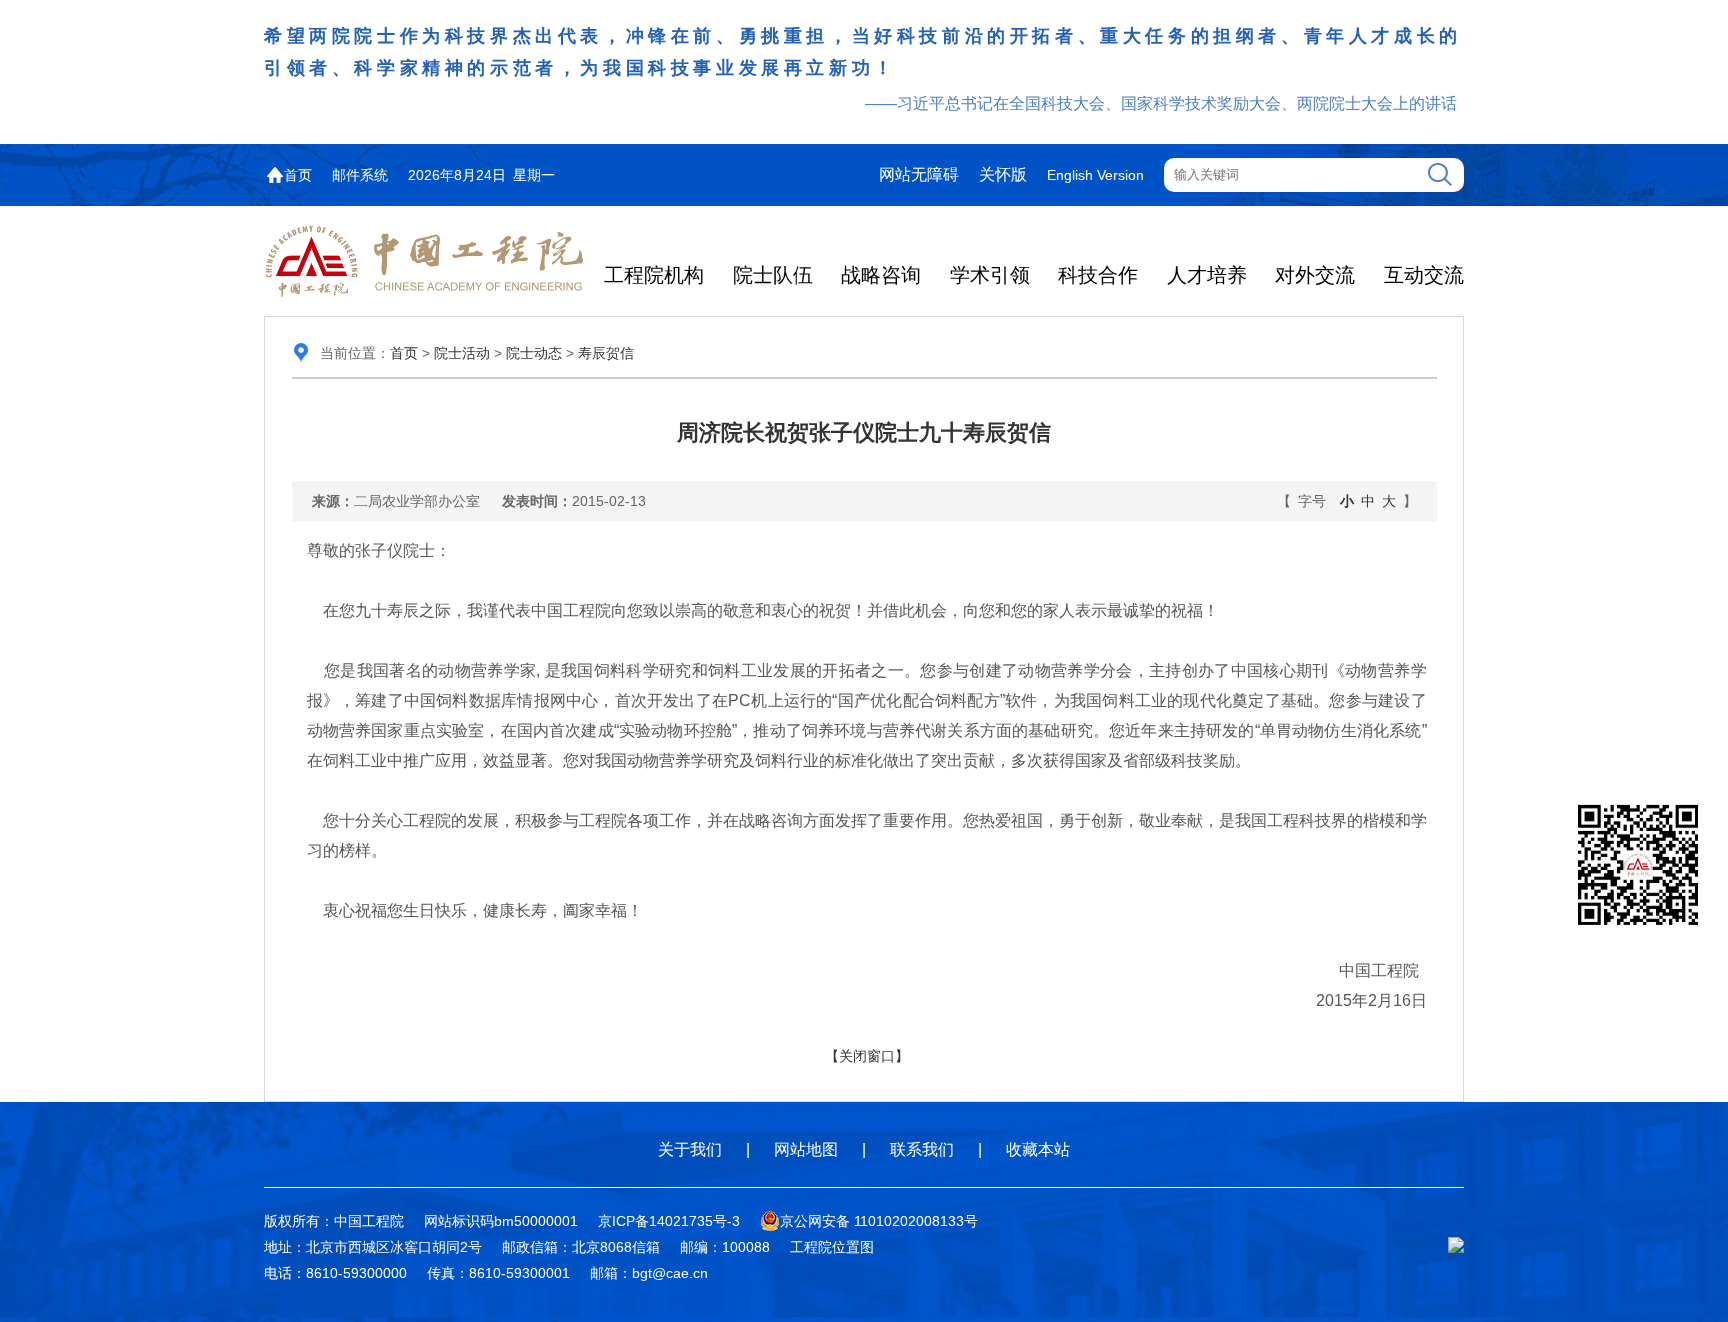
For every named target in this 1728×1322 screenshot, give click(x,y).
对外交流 (1315, 275)
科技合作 (1098, 275)
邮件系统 (360, 175)
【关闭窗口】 (867, 1056)
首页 (298, 175)
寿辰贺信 (606, 353)
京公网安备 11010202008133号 (879, 1221)
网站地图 (806, 1149)
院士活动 (462, 353)
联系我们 (922, 1149)
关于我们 (690, 1149)
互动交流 (1424, 275)
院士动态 (534, 353)
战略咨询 (881, 275)
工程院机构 (654, 275)
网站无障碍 (919, 174)
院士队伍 (773, 275)
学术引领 (990, 275)
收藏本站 (1038, 1149)
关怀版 (1003, 174)
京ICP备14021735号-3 (669, 1221)
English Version (1095, 175)
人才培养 (1207, 275)
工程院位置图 (832, 1247)
